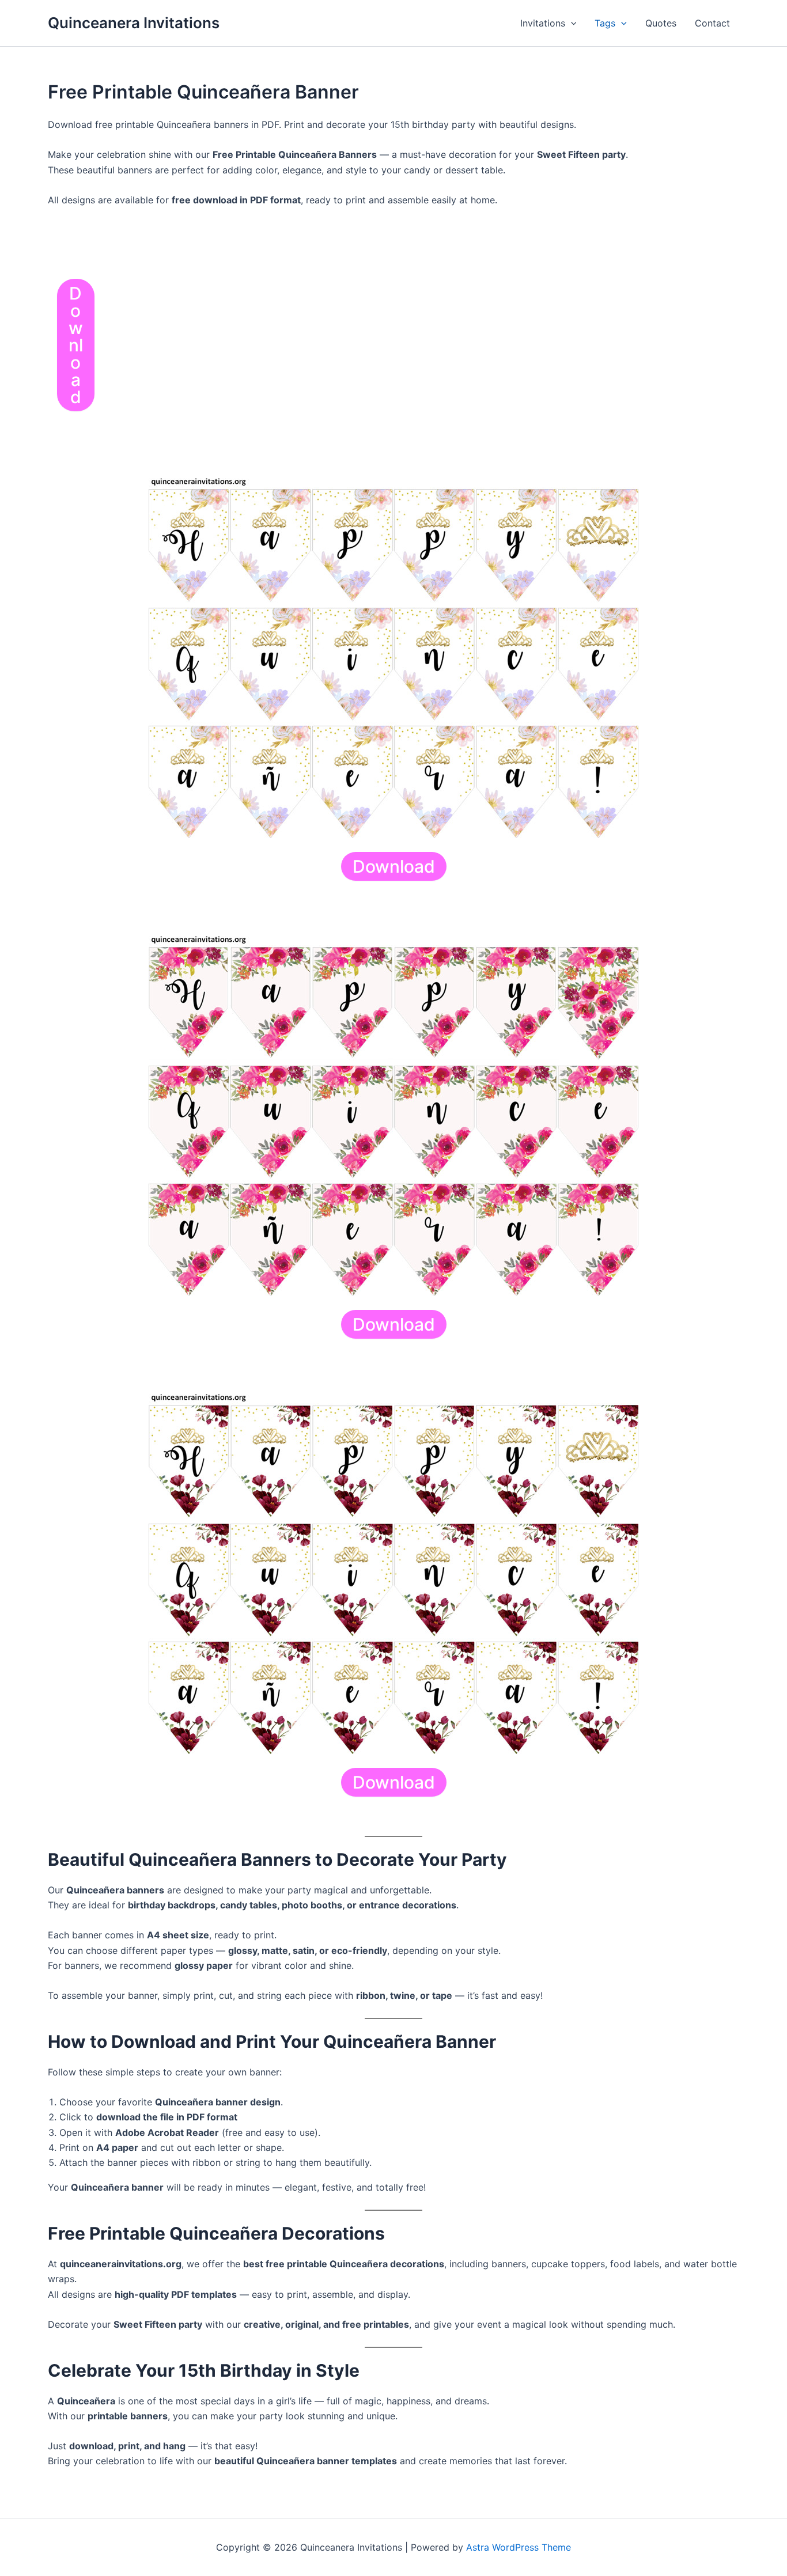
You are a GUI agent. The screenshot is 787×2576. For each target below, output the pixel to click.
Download (76, 345)
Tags (605, 23)
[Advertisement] (400, 336)
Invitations (543, 23)
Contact (712, 23)
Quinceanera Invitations (134, 23)
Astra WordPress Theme (519, 2547)
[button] (571, 23)
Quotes (661, 23)
